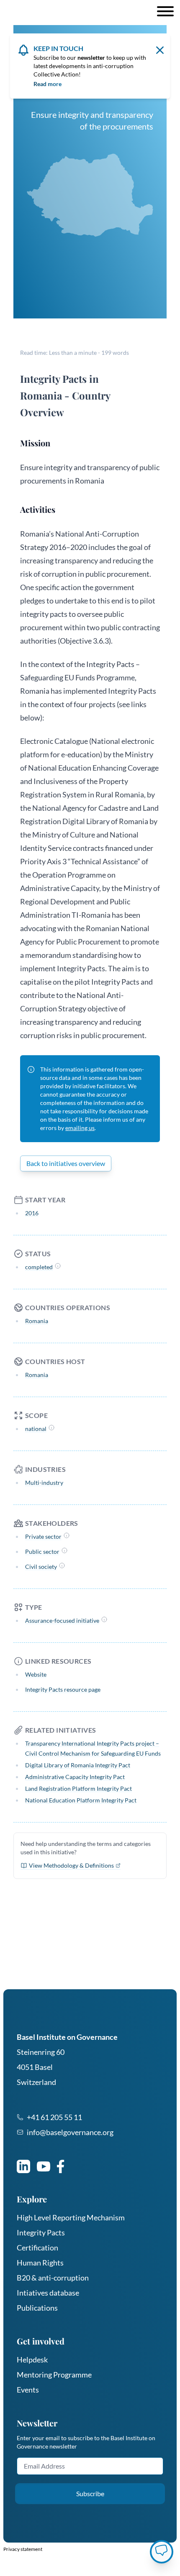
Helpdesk (32, 2360)
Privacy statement (23, 2549)
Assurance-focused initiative (62, 1620)
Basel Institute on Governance (67, 2037)
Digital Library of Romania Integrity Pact (78, 1765)
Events (28, 2390)
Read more (48, 84)
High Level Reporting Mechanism (71, 2217)
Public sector (42, 1551)
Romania (37, 1321)
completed (39, 1267)
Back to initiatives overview (66, 1163)
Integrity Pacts (41, 2232)
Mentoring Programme (54, 2375)
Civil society (41, 1567)
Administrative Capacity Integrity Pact (75, 1777)
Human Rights (40, 2263)
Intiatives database (48, 2293)
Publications (37, 2308)
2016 (32, 1213)
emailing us (80, 1128)
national (36, 1429)
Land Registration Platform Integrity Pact (78, 1788)
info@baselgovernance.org (70, 2132)
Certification (37, 2248)
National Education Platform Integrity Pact (81, 1800)
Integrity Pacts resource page (63, 1689)
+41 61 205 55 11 (54, 2117)
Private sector (43, 1536)
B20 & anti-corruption (53, 2278)
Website (36, 1674)
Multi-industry (44, 1483)
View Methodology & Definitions (71, 1865)
